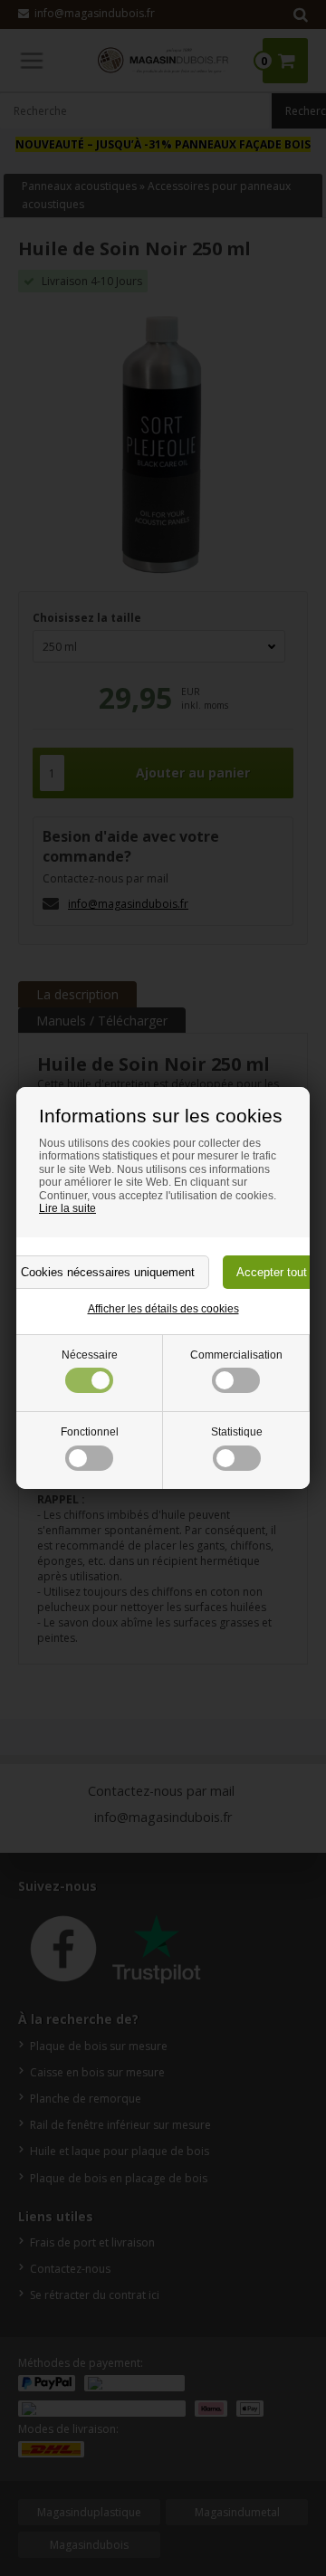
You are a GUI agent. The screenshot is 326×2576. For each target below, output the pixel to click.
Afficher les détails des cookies (163, 1309)
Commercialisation (236, 1355)
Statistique (237, 1432)
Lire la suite (67, 1208)
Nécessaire (90, 1355)
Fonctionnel (90, 1432)
